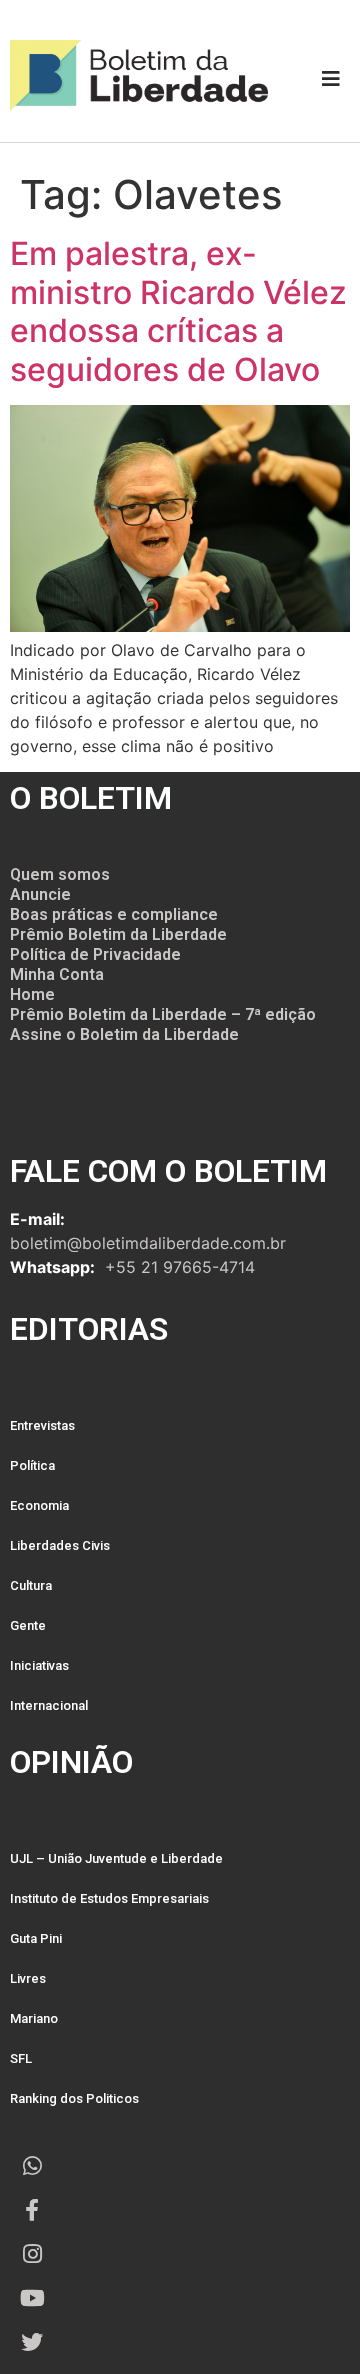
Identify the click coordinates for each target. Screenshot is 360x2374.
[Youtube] (32, 2298)
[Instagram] (32, 2254)
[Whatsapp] (32, 2166)
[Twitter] (32, 2342)
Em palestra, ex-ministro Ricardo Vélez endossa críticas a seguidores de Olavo (178, 311)
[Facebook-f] (32, 2210)
